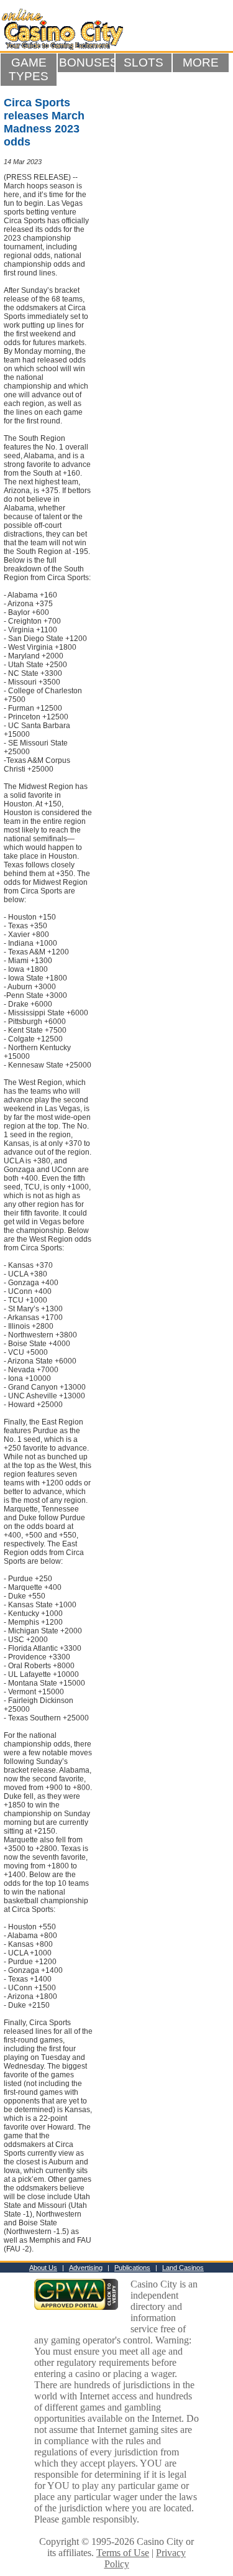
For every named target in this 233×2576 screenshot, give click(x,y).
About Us (43, 2268)
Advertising (86, 2268)
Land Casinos (183, 2268)
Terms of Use (123, 2553)
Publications (132, 2268)
